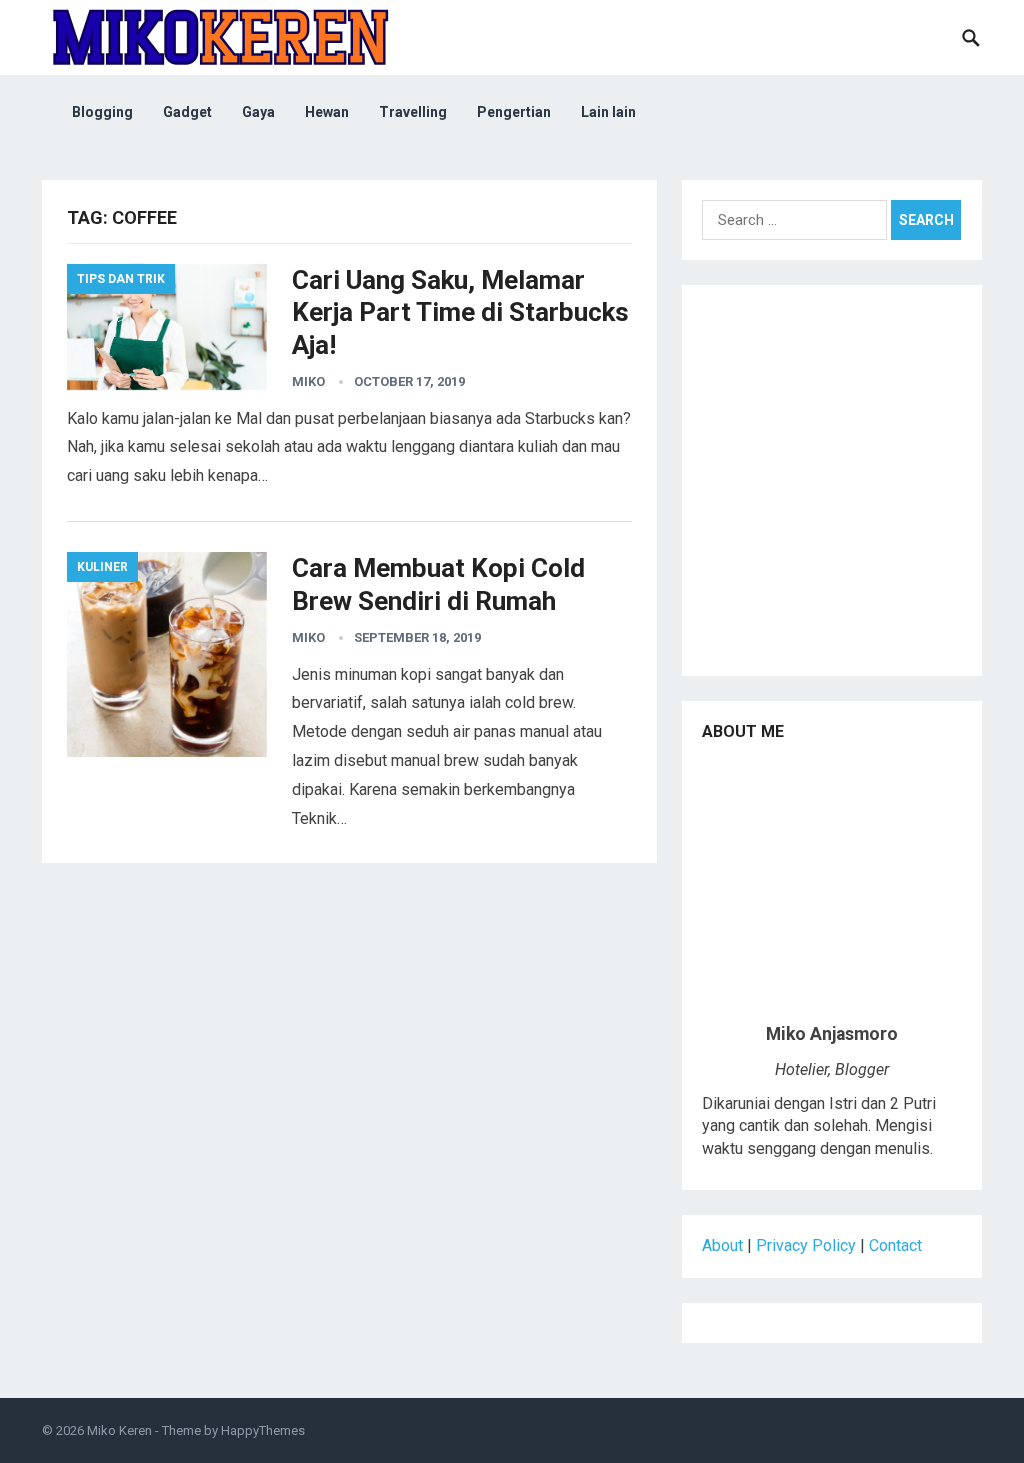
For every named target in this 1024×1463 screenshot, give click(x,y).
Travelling (413, 112)
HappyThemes (263, 1430)
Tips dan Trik (121, 279)
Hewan (327, 112)
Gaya (258, 112)
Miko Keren (119, 1430)
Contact (895, 1245)
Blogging (102, 112)
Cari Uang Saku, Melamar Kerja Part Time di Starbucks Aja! (460, 312)
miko (308, 381)
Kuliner (102, 567)
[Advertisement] (832, 488)
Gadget (187, 112)
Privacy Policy (806, 1245)
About (722, 1245)
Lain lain (608, 112)
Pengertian (514, 112)
